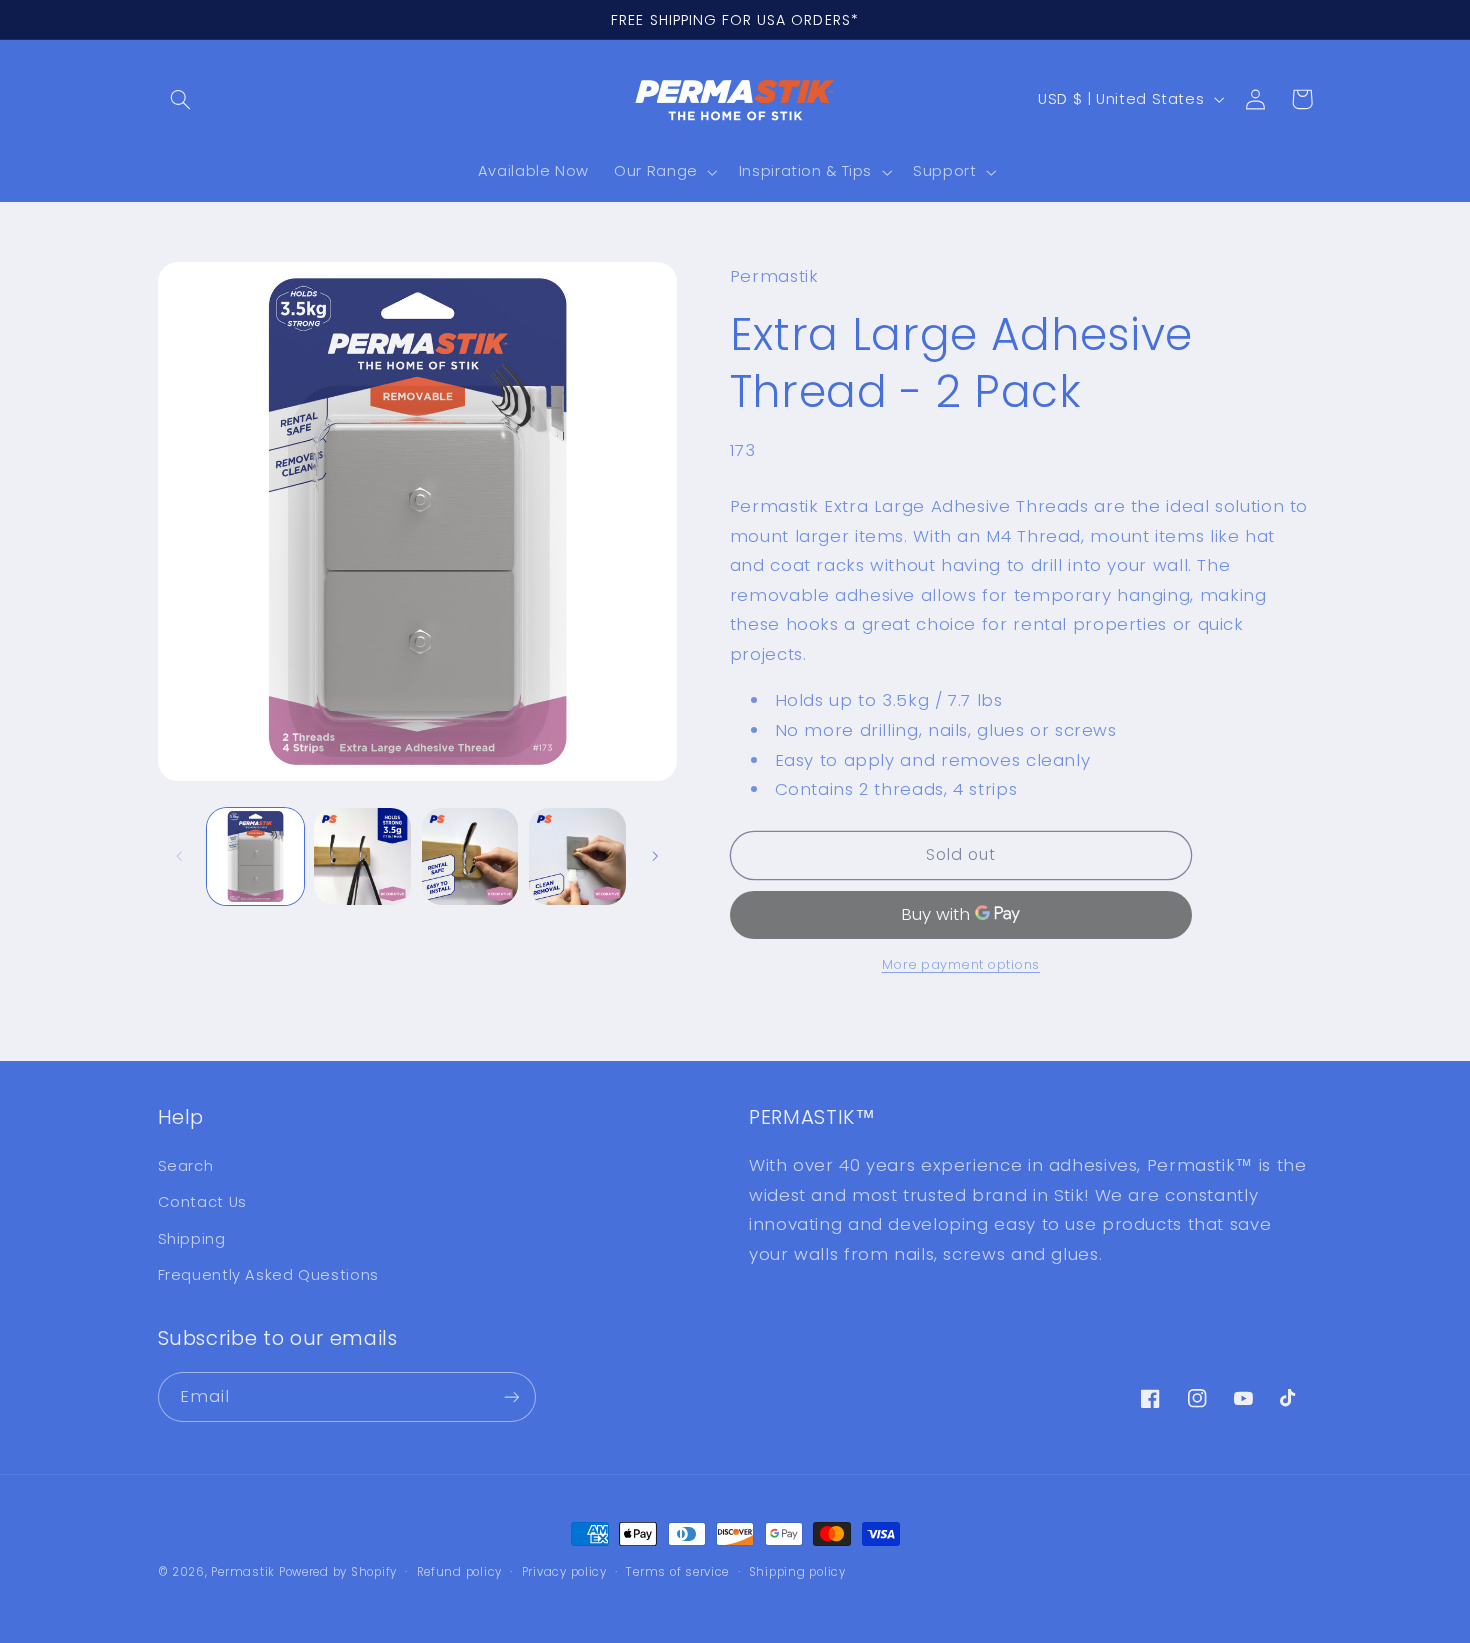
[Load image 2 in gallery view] (362, 856)
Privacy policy (564, 1572)
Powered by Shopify (338, 1572)
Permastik (243, 1572)
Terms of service (677, 1572)
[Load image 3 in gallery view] (470, 856)
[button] (181, 99)
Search (186, 1166)
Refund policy (460, 1572)
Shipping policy (797, 1572)
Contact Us (202, 1202)
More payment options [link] (961, 964)
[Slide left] (180, 856)
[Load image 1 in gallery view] (255, 856)
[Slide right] (655, 856)
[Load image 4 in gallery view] (577, 856)
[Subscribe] (511, 1396)
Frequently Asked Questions (268, 1275)
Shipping (192, 1239)
